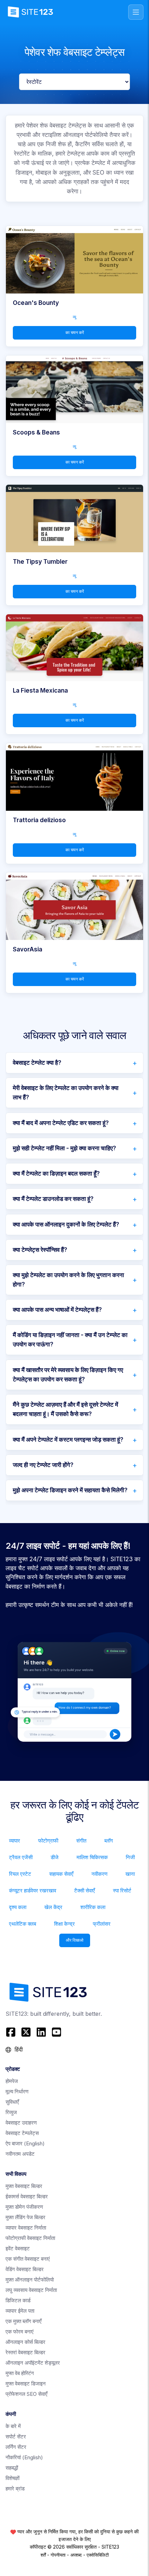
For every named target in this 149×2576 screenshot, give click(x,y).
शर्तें (43, 2555)
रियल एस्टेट (20, 1874)
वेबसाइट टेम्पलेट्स (22, 2133)
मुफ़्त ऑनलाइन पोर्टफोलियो (30, 2280)
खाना (130, 1874)
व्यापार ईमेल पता (20, 2311)
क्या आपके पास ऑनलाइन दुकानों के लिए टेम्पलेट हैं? (66, 1224)
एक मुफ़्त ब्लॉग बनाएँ (24, 2321)
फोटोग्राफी (48, 1841)
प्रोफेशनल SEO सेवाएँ (27, 2394)
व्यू (74, 317)
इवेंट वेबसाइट (18, 2248)
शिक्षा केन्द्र (64, 1924)
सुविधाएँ (12, 2102)
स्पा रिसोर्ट (122, 1891)
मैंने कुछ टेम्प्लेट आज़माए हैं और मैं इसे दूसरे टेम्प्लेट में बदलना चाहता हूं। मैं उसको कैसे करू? (65, 1409)
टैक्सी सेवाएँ (85, 1891)
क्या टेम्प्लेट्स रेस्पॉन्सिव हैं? (40, 1250)
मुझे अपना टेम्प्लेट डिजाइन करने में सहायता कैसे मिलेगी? (70, 1490)
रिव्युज (11, 2112)
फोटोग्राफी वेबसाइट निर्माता (30, 2238)
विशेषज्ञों (12, 2478)
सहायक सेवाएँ (61, 1874)
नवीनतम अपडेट (20, 2154)
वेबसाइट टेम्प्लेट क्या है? (37, 1063)
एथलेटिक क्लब (23, 1924)
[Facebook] (12, 2032)
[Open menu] (136, 12)
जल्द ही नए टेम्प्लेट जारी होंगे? (43, 1465)
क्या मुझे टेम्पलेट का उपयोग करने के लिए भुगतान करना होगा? (68, 1280)
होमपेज (12, 2081)
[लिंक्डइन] (41, 2032)
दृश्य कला (18, 1907)
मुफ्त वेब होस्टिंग (20, 2373)
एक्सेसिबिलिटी (98, 2555)
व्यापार (15, 1841)
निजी (130, 1857)
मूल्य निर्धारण (17, 2091)
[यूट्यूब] (56, 2032)
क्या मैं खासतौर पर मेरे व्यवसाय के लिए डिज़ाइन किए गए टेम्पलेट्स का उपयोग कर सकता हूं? (68, 1375)
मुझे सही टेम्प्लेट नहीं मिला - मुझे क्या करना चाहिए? (64, 1148)
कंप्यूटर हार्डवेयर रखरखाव (33, 1891)
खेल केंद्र (53, 1907)
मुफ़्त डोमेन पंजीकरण (24, 2207)
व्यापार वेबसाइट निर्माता (26, 2228)
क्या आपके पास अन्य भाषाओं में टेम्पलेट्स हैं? (57, 1310)
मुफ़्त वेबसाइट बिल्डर (24, 2186)
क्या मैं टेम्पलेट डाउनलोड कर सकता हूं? (53, 1199)
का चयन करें (75, 332)
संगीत (81, 1841)
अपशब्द (76, 2555)
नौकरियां (24, 2457)
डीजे (55, 1857)
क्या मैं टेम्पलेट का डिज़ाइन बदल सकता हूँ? (56, 1173)
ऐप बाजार (25, 2143)
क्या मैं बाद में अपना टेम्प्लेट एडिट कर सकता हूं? (61, 1123)
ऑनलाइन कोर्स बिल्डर (25, 2342)
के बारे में (13, 2426)
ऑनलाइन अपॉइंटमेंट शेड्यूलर (33, 2363)
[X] (26, 2032)
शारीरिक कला (93, 1907)
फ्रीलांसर (102, 1924)
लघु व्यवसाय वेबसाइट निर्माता (31, 2290)
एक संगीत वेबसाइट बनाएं (28, 2259)
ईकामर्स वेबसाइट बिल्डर (27, 2196)
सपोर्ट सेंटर (16, 2437)
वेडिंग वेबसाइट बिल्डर (25, 2269)
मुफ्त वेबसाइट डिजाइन (26, 2384)
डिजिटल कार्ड (18, 2300)
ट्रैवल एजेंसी (21, 1857)
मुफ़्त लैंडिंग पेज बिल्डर (25, 2217)
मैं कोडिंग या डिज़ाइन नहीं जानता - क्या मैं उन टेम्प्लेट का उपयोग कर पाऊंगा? (70, 1340)
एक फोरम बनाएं (20, 2332)
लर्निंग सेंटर (16, 2447)
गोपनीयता (58, 2555)
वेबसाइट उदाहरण (21, 2123)
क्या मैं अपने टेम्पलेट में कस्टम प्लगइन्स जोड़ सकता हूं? (68, 1440)
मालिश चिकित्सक (92, 1857)
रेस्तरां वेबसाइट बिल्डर (25, 2352)
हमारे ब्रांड (15, 2489)
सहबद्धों (12, 2468)
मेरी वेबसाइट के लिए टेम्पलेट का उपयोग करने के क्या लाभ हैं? (66, 1093)
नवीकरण (99, 1874)
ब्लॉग (109, 1841)
